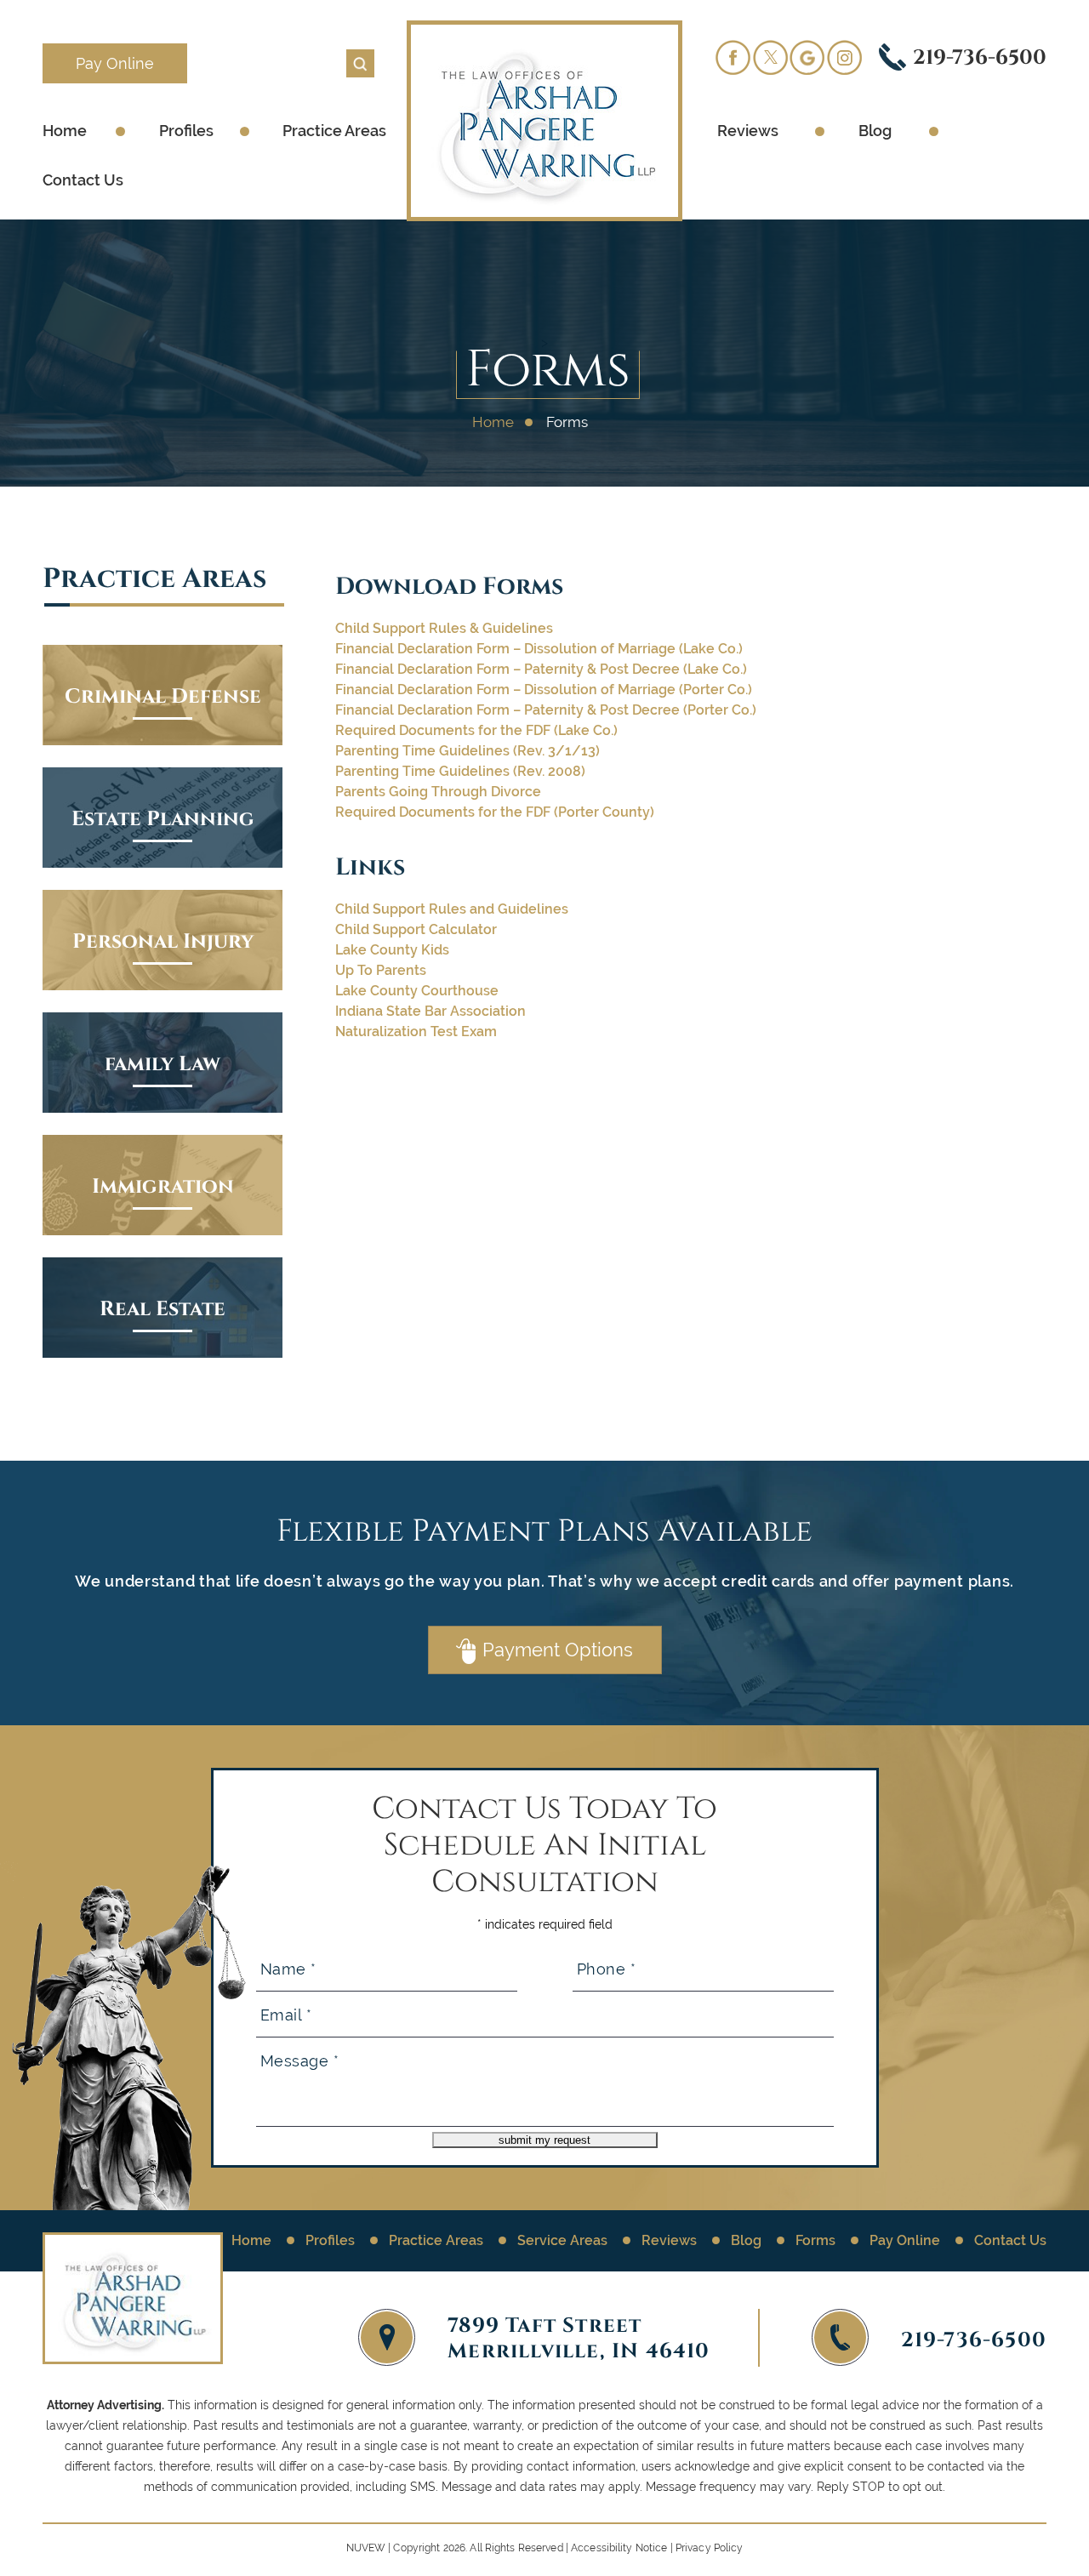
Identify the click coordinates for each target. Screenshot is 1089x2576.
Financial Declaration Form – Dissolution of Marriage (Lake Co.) (539, 649)
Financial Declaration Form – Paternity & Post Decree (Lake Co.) (541, 669)
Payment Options (558, 1650)
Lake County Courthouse (417, 991)
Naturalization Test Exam (416, 1032)
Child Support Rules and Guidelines (452, 909)
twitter (770, 57)
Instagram (845, 57)
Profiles (186, 131)
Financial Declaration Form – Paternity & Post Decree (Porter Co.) (546, 710)
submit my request (544, 2140)
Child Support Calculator (416, 929)
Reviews (748, 131)
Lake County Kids (392, 950)
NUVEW (366, 2548)
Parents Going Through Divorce (438, 792)
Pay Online (115, 63)
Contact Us (83, 180)
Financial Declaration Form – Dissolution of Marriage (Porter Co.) (544, 690)
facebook (733, 57)
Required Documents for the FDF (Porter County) (495, 812)
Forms (815, 2240)
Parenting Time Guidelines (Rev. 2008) (460, 771)
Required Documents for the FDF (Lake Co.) (476, 730)
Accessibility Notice (619, 2548)
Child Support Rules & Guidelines (444, 628)
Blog (875, 131)
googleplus (807, 57)
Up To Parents (381, 970)
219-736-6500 (980, 56)
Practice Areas (334, 131)
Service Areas (562, 2240)
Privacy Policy (710, 2548)
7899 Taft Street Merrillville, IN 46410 (579, 2337)
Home (65, 131)
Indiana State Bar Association (430, 1011)
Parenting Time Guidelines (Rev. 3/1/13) (468, 751)
